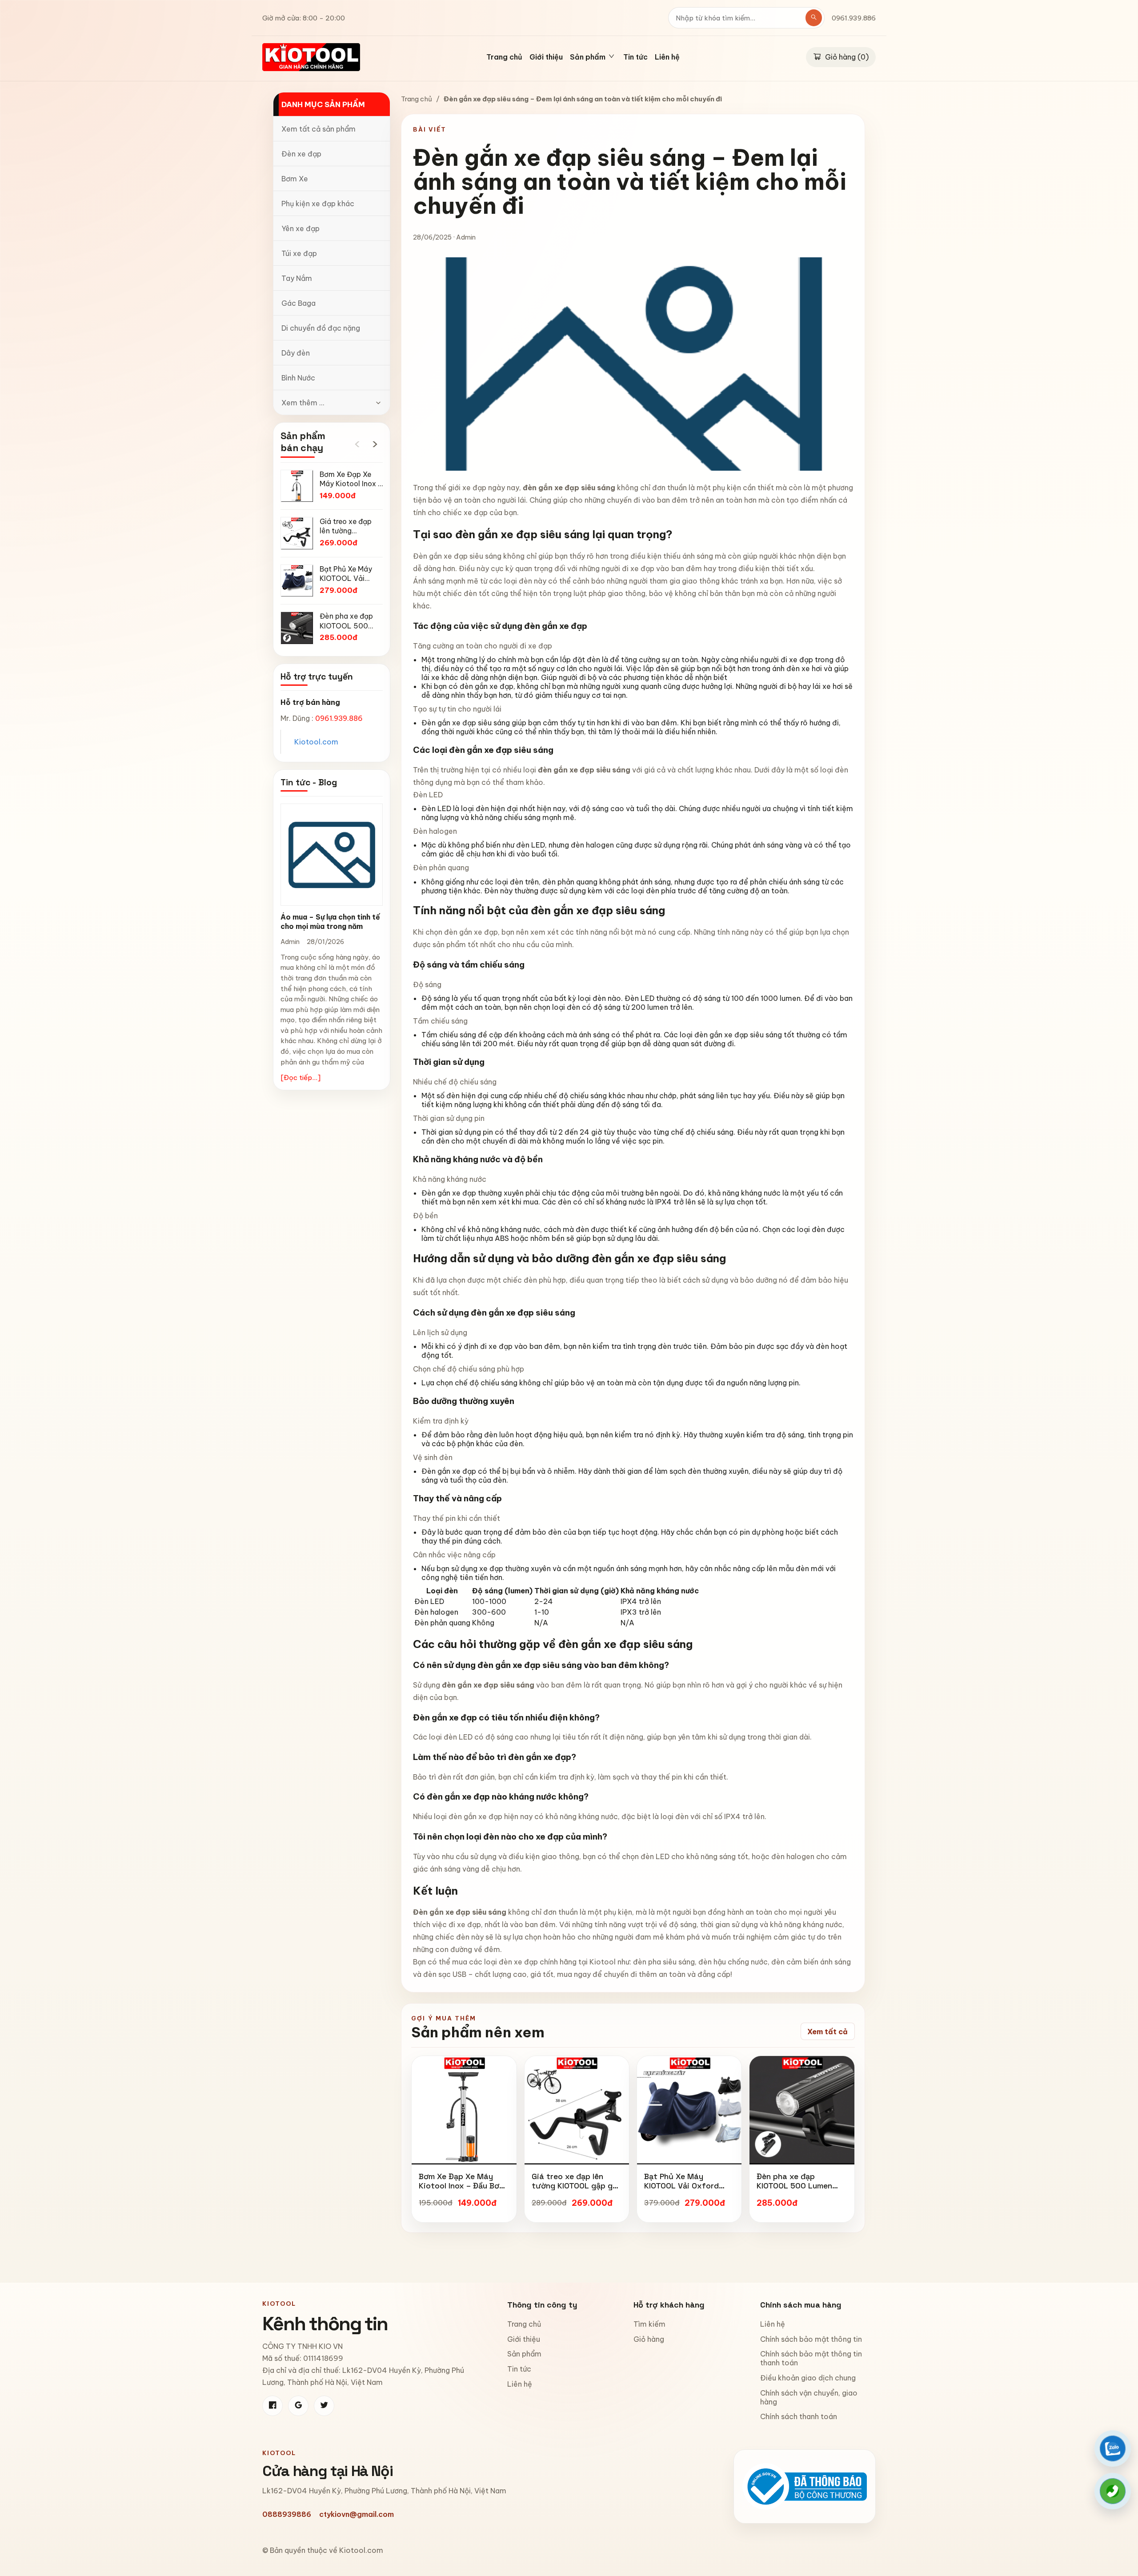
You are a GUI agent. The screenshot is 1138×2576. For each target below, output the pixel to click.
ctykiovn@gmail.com (357, 2514)
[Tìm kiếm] (814, 18)
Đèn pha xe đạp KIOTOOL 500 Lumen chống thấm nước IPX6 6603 (799, 2191)
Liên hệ (667, 57)
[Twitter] (324, 2406)
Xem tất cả (827, 2032)
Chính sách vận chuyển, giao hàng (809, 2397)
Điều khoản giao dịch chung (808, 2378)
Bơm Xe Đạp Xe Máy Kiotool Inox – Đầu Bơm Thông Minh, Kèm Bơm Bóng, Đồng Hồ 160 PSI (462, 2191)
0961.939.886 (854, 18)
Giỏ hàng (649, 2339)
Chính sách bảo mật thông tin (811, 2339)
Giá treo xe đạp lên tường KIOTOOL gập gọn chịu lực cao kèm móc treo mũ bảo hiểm (577, 2191)
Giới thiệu (546, 57)
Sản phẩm (524, 2354)
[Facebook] (272, 2406)
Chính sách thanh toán (799, 2416)
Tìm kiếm (649, 2324)
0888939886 (287, 2514)
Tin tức (635, 57)
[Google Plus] (298, 2406)
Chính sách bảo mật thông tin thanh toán (811, 2358)
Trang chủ (504, 57)
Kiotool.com (316, 742)
